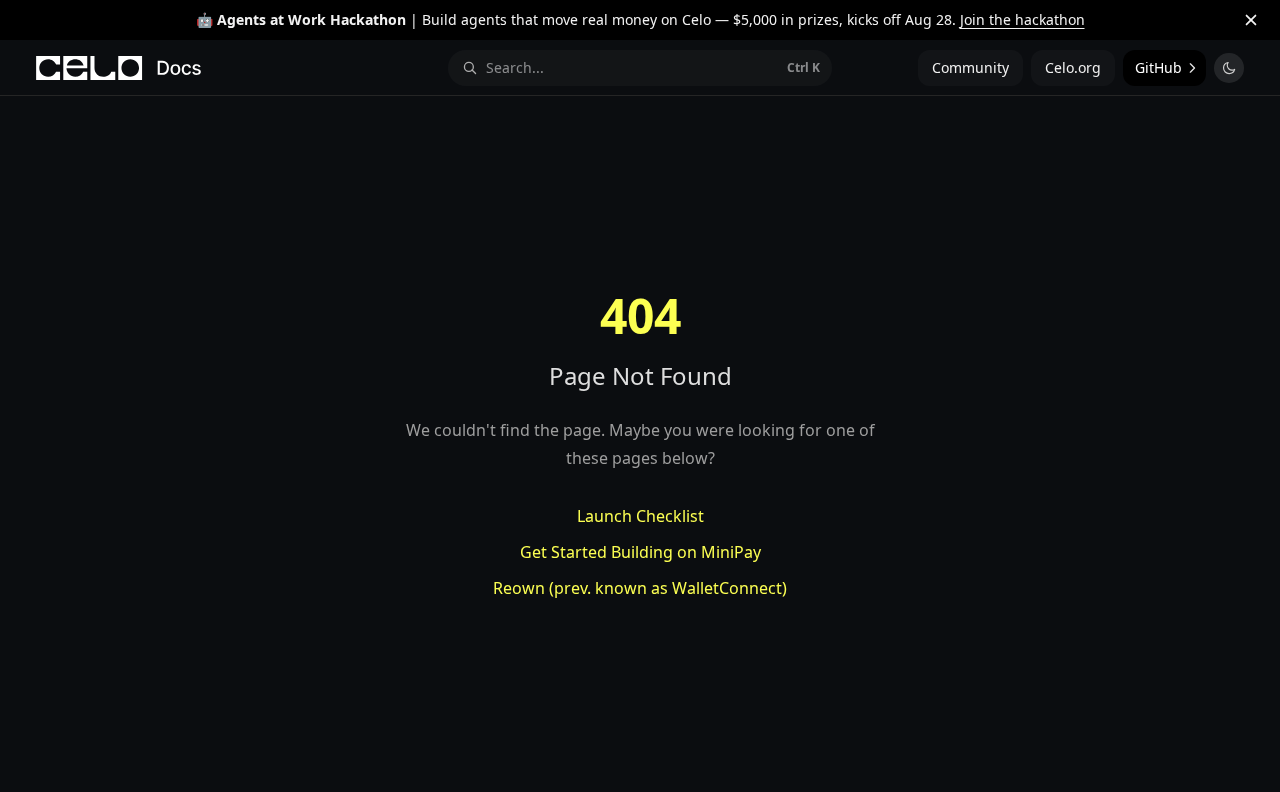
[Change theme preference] (1229, 68)
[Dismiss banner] (1251, 20)
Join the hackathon (1022, 19)
